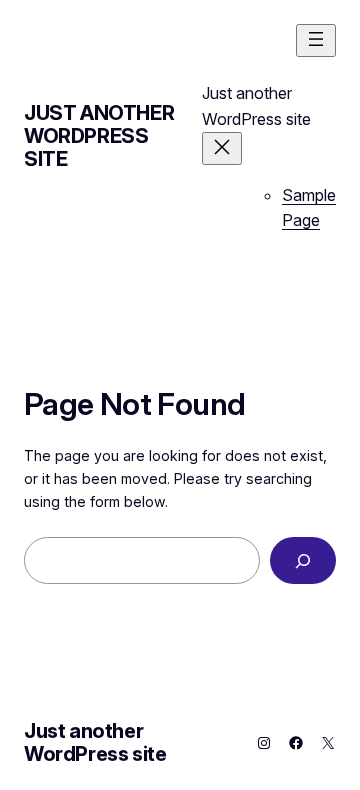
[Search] (303, 560)
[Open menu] (316, 40)
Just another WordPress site (99, 136)
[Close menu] (222, 148)
